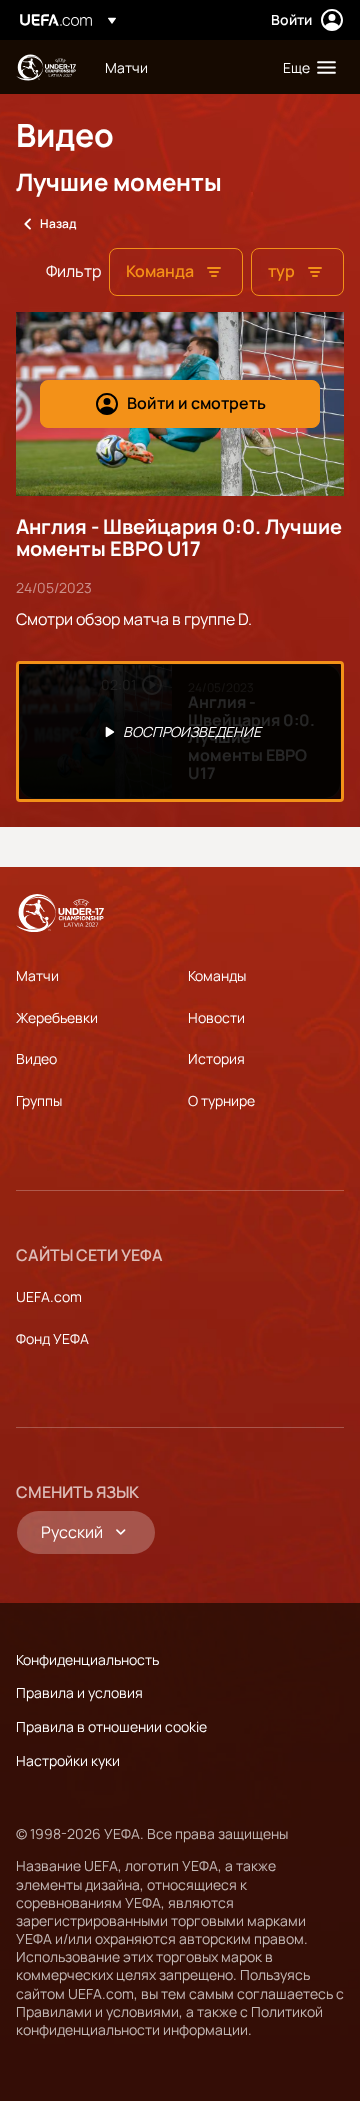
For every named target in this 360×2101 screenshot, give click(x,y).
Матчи (37, 975)
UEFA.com (49, 1296)
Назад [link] (58, 223)
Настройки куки (68, 1760)
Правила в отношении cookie (111, 1726)
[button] (305, 67)
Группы (39, 1100)
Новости (216, 1017)
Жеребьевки (57, 1017)
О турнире (221, 1100)
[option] (180, 731)
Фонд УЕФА (52, 1338)
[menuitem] (177, 67)
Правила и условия (79, 1692)
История (216, 1058)
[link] (126, 67)
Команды (217, 975)
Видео (36, 1058)
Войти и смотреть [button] (196, 403)
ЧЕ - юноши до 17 (46, 67)
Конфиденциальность (87, 1659)
